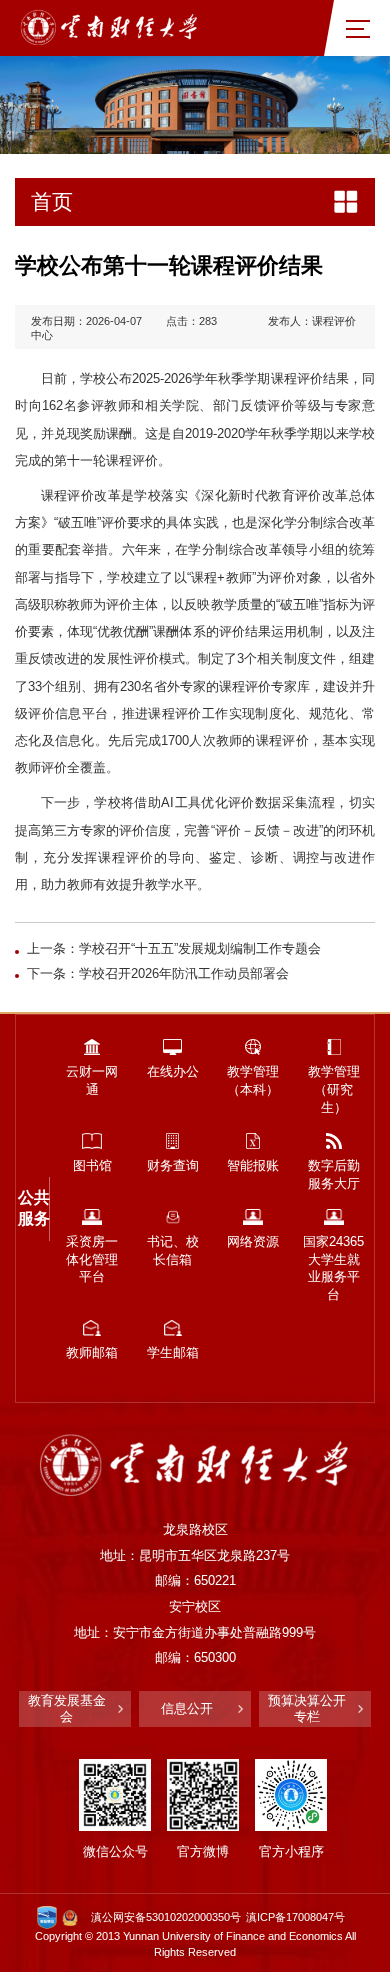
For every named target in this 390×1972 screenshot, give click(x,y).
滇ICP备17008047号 (295, 1917)
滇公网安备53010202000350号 (166, 1917)
